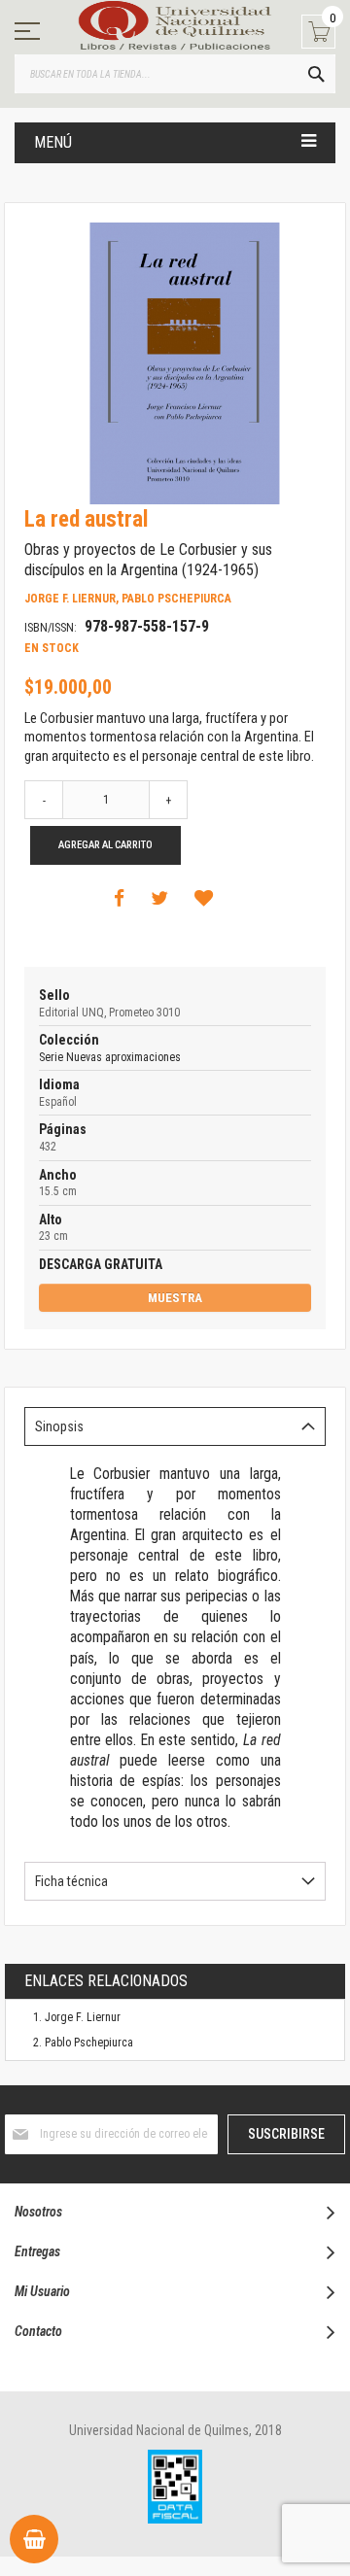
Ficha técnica (71, 1881)
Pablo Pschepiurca (89, 2043)
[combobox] (175, 74)
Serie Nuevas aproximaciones (110, 1057)
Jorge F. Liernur (83, 2017)
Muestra (175, 1298)
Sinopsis (59, 1426)
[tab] (175, 1426)
